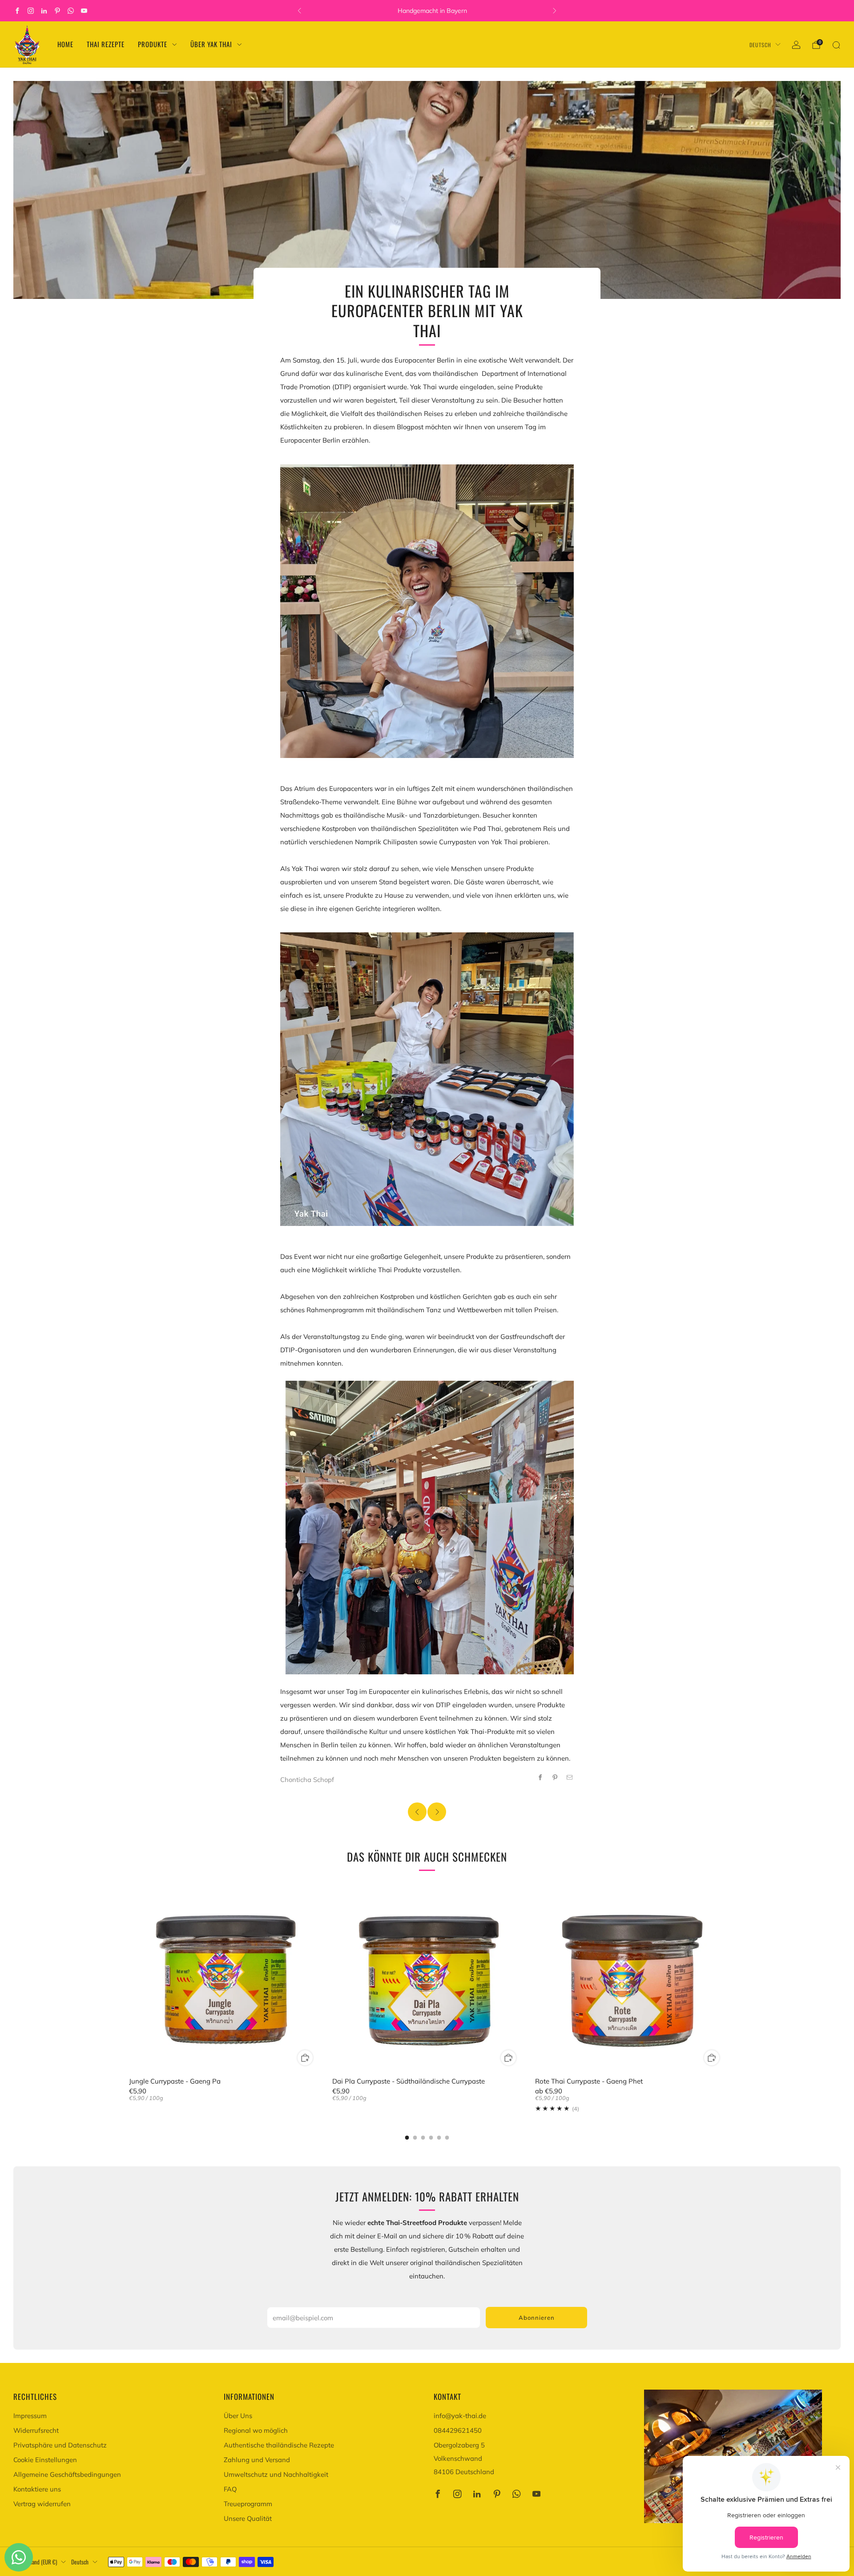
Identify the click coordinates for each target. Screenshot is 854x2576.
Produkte (153, 44)
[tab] (407, 2138)
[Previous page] (129, 1977)
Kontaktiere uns (37, 2489)
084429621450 (458, 2430)
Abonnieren (537, 2318)
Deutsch (760, 45)
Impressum (30, 2416)
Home (65, 44)
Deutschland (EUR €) (35, 2562)
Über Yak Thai (211, 44)
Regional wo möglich (256, 2430)
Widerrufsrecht (36, 2430)
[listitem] (427, 11)
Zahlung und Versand (257, 2460)
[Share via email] (570, 1777)
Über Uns (238, 2416)
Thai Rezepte (106, 44)
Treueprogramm (248, 2504)
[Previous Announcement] (299, 11)
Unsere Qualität (248, 2518)
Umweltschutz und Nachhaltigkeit (276, 2474)
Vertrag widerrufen (42, 2504)
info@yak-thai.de (460, 2416)
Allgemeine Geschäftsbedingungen (67, 2474)
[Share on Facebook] (540, 1777)
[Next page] (725, 1977)
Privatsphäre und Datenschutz (60, 2445)
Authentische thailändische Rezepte (279, 2445)
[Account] (796, 45)
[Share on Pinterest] (555, 1777)
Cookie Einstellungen (45, 2460)
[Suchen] (836, 45)
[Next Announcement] (555, 11)
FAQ (230, 2489)
